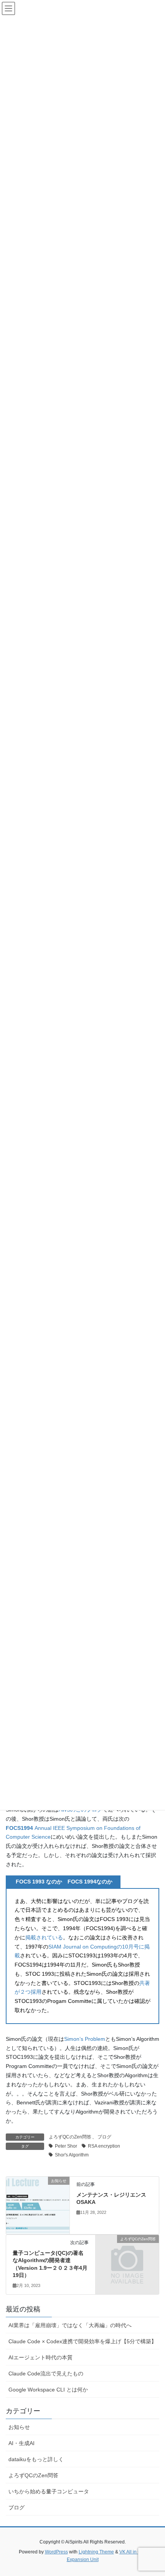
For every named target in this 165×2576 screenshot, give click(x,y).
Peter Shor (66, 2146)
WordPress (56, 2552)
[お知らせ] (38, 2205)
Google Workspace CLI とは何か (48, 2390)
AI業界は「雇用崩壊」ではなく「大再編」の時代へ (70, 2325)
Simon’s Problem (85, 2039)
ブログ (104, 2137)
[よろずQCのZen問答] (127, 2254)
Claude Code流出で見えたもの (46, 2373)
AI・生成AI (21, 2443)
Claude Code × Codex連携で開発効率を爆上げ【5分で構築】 (82, 2341)
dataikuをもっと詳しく (36, 2459)
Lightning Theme (96, 2552)
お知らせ (19, 2427)
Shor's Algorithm (72, 2155)
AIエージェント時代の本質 (40, 2357)
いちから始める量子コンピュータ (49, 2491)
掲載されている (44, 1937)
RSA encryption (104, 2146)
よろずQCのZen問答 (70, 2137)
